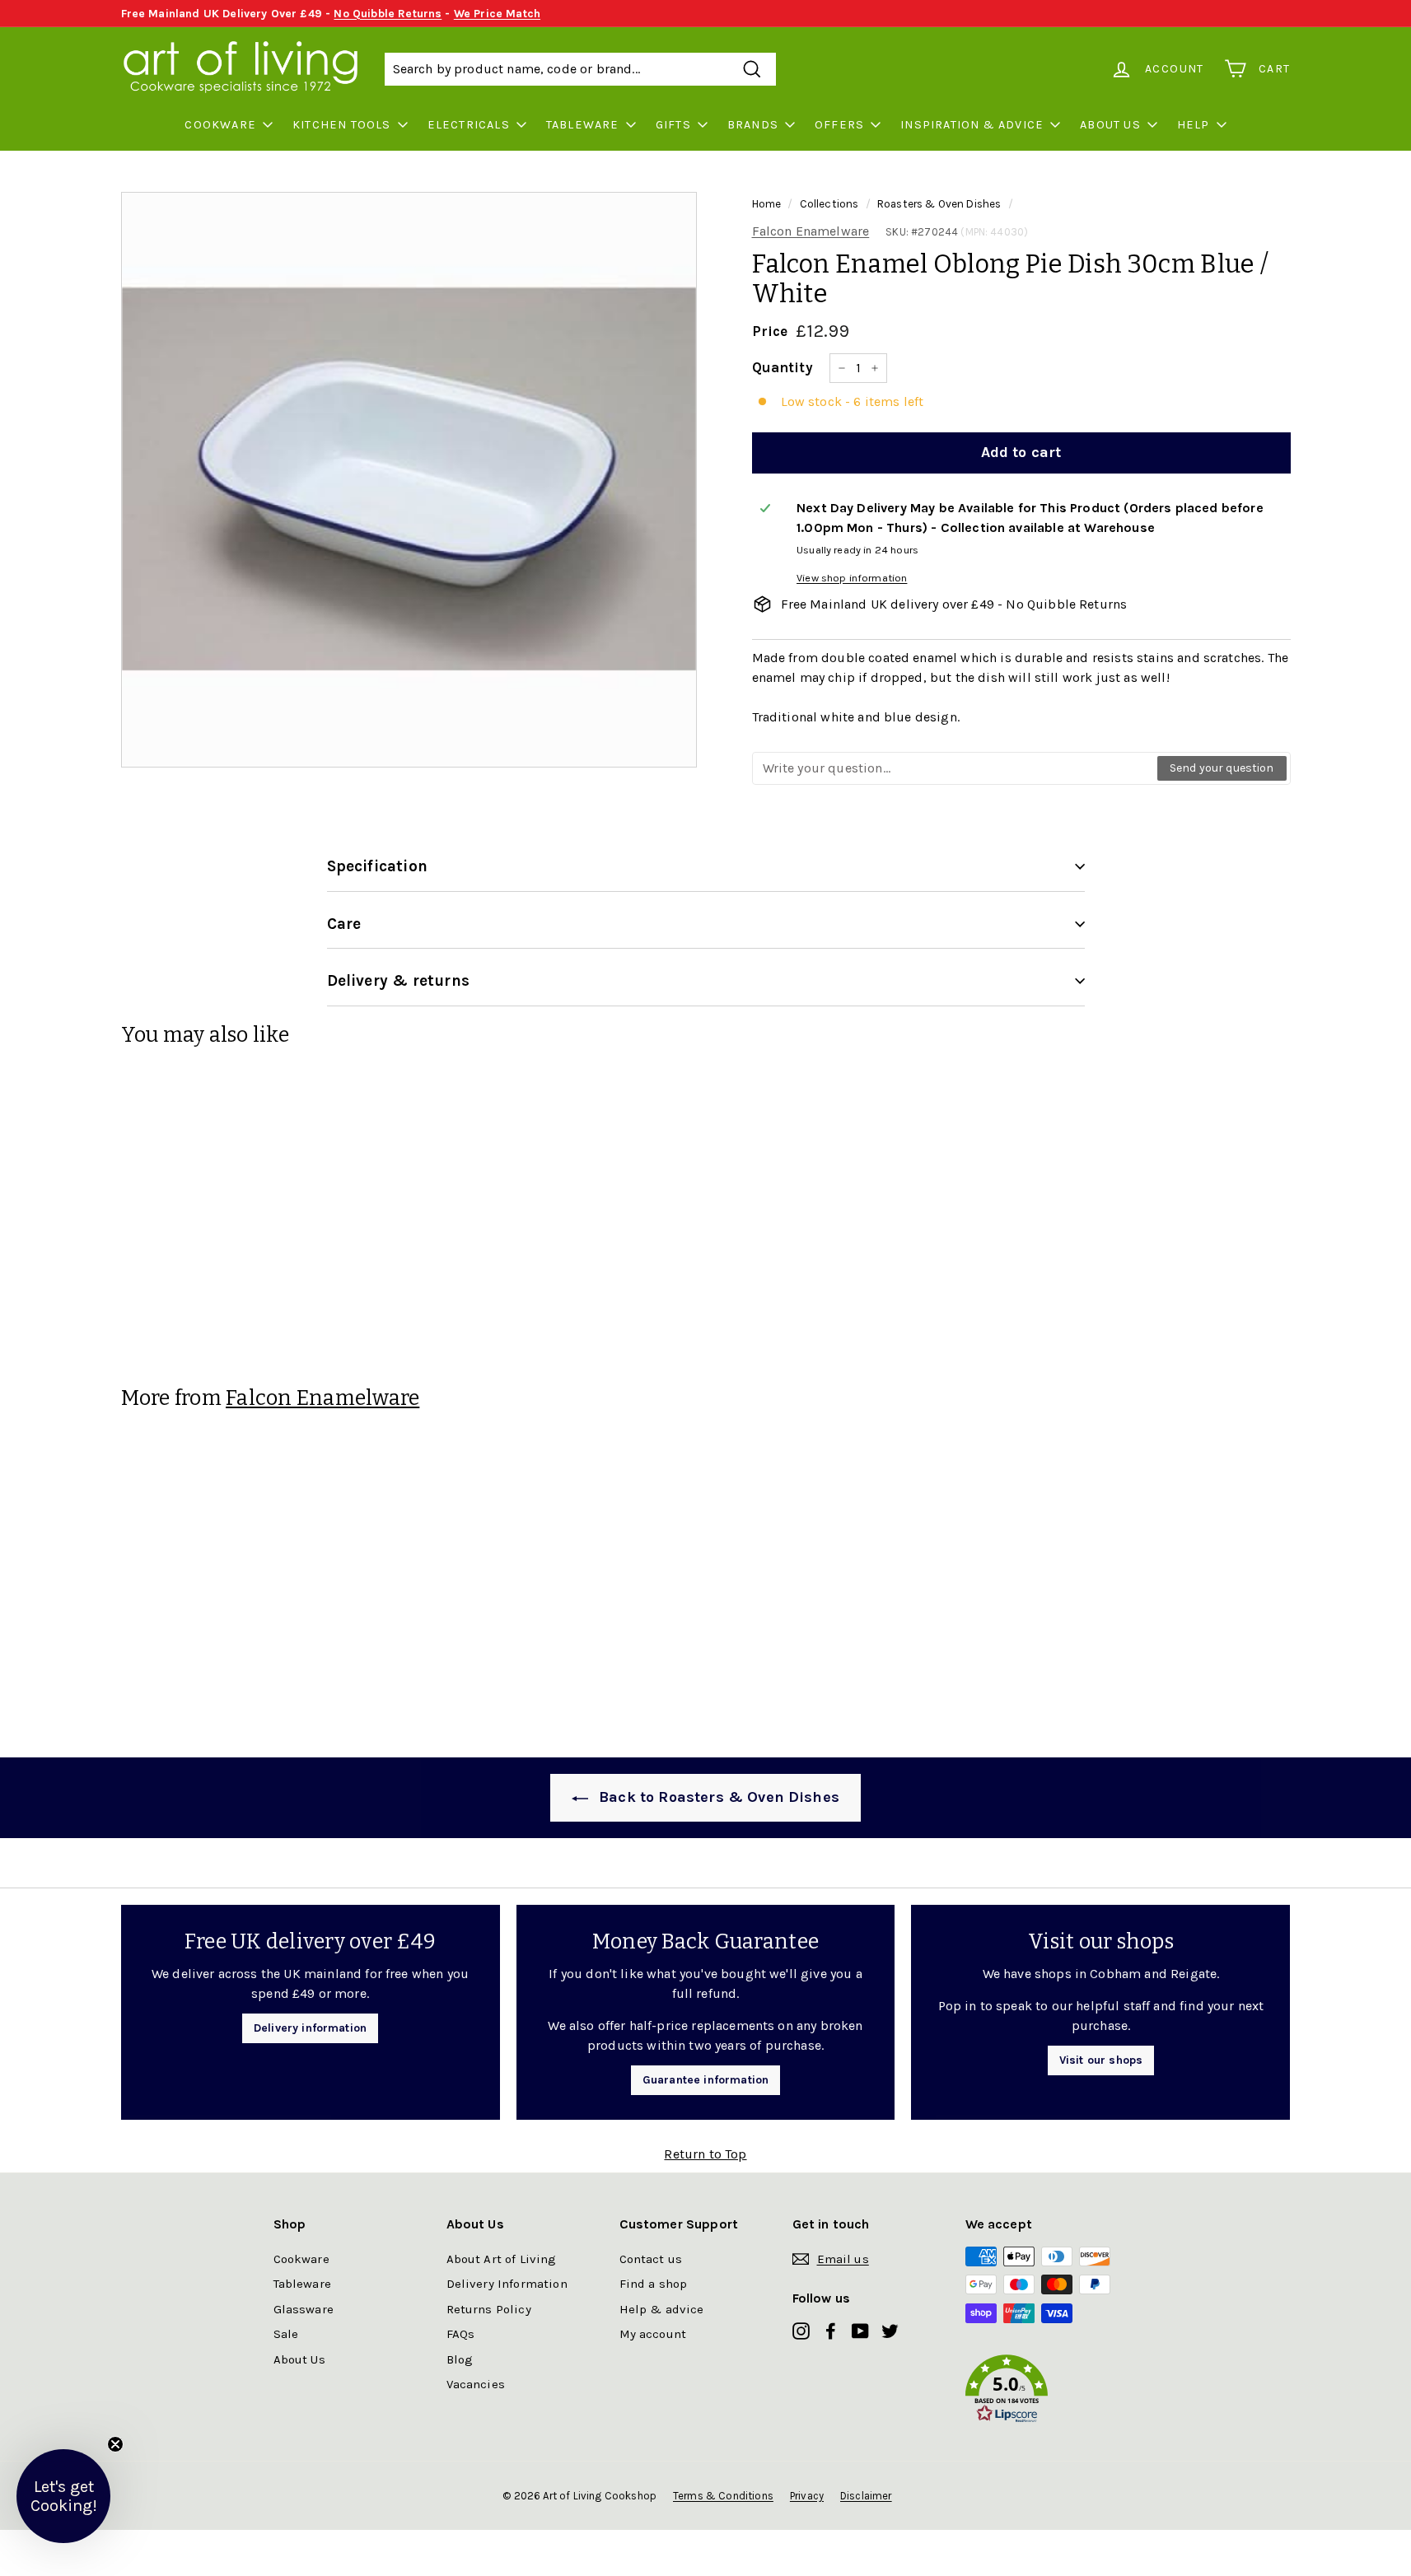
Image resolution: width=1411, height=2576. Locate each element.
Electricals (469, 125)
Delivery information (310, 2028)
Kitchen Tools (342, 125)
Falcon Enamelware (811, 231)
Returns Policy (489, 2309)
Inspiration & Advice (972, 125)
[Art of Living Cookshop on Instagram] (801, 2330)
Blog (460, 2359)
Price (770, 331)
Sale (286, 2334)
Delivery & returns (398, 981)
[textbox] (955, 768)
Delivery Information (507, 2284)
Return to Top (705, 2154)
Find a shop (654, 2284)
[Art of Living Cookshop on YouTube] (860, 2330)
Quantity (783, 367)
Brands (753, 125)
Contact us (651, 2259)
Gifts (673, 125)
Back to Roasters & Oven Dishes (717, 1797)
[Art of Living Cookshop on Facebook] (831, 2330)
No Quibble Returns (388, 14)
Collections (829, 204)
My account (653, 2334)
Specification (377, 866)
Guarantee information (705, 2080)
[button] (1052, 2392)
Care (344, 924)
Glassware (304, 2309)
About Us (1110, 125)
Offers (839, 125)
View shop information (852, 578)
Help (1194, 125)
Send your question (1222, 768)
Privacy (807, 2496)
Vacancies (476, 2384)
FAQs (461, 2334)
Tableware (583, 125)
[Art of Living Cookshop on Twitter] (890, 2330)
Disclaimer (866, 2496)
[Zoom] (409, 480)
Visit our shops (1101, 2060)
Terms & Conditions (723, 2496)
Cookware (220, 125)
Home (767, 204)
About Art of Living (502, 2259)
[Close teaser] (115, 2444)
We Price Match (497, 14)
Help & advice (662, 2309)
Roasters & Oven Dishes (939, 204)
